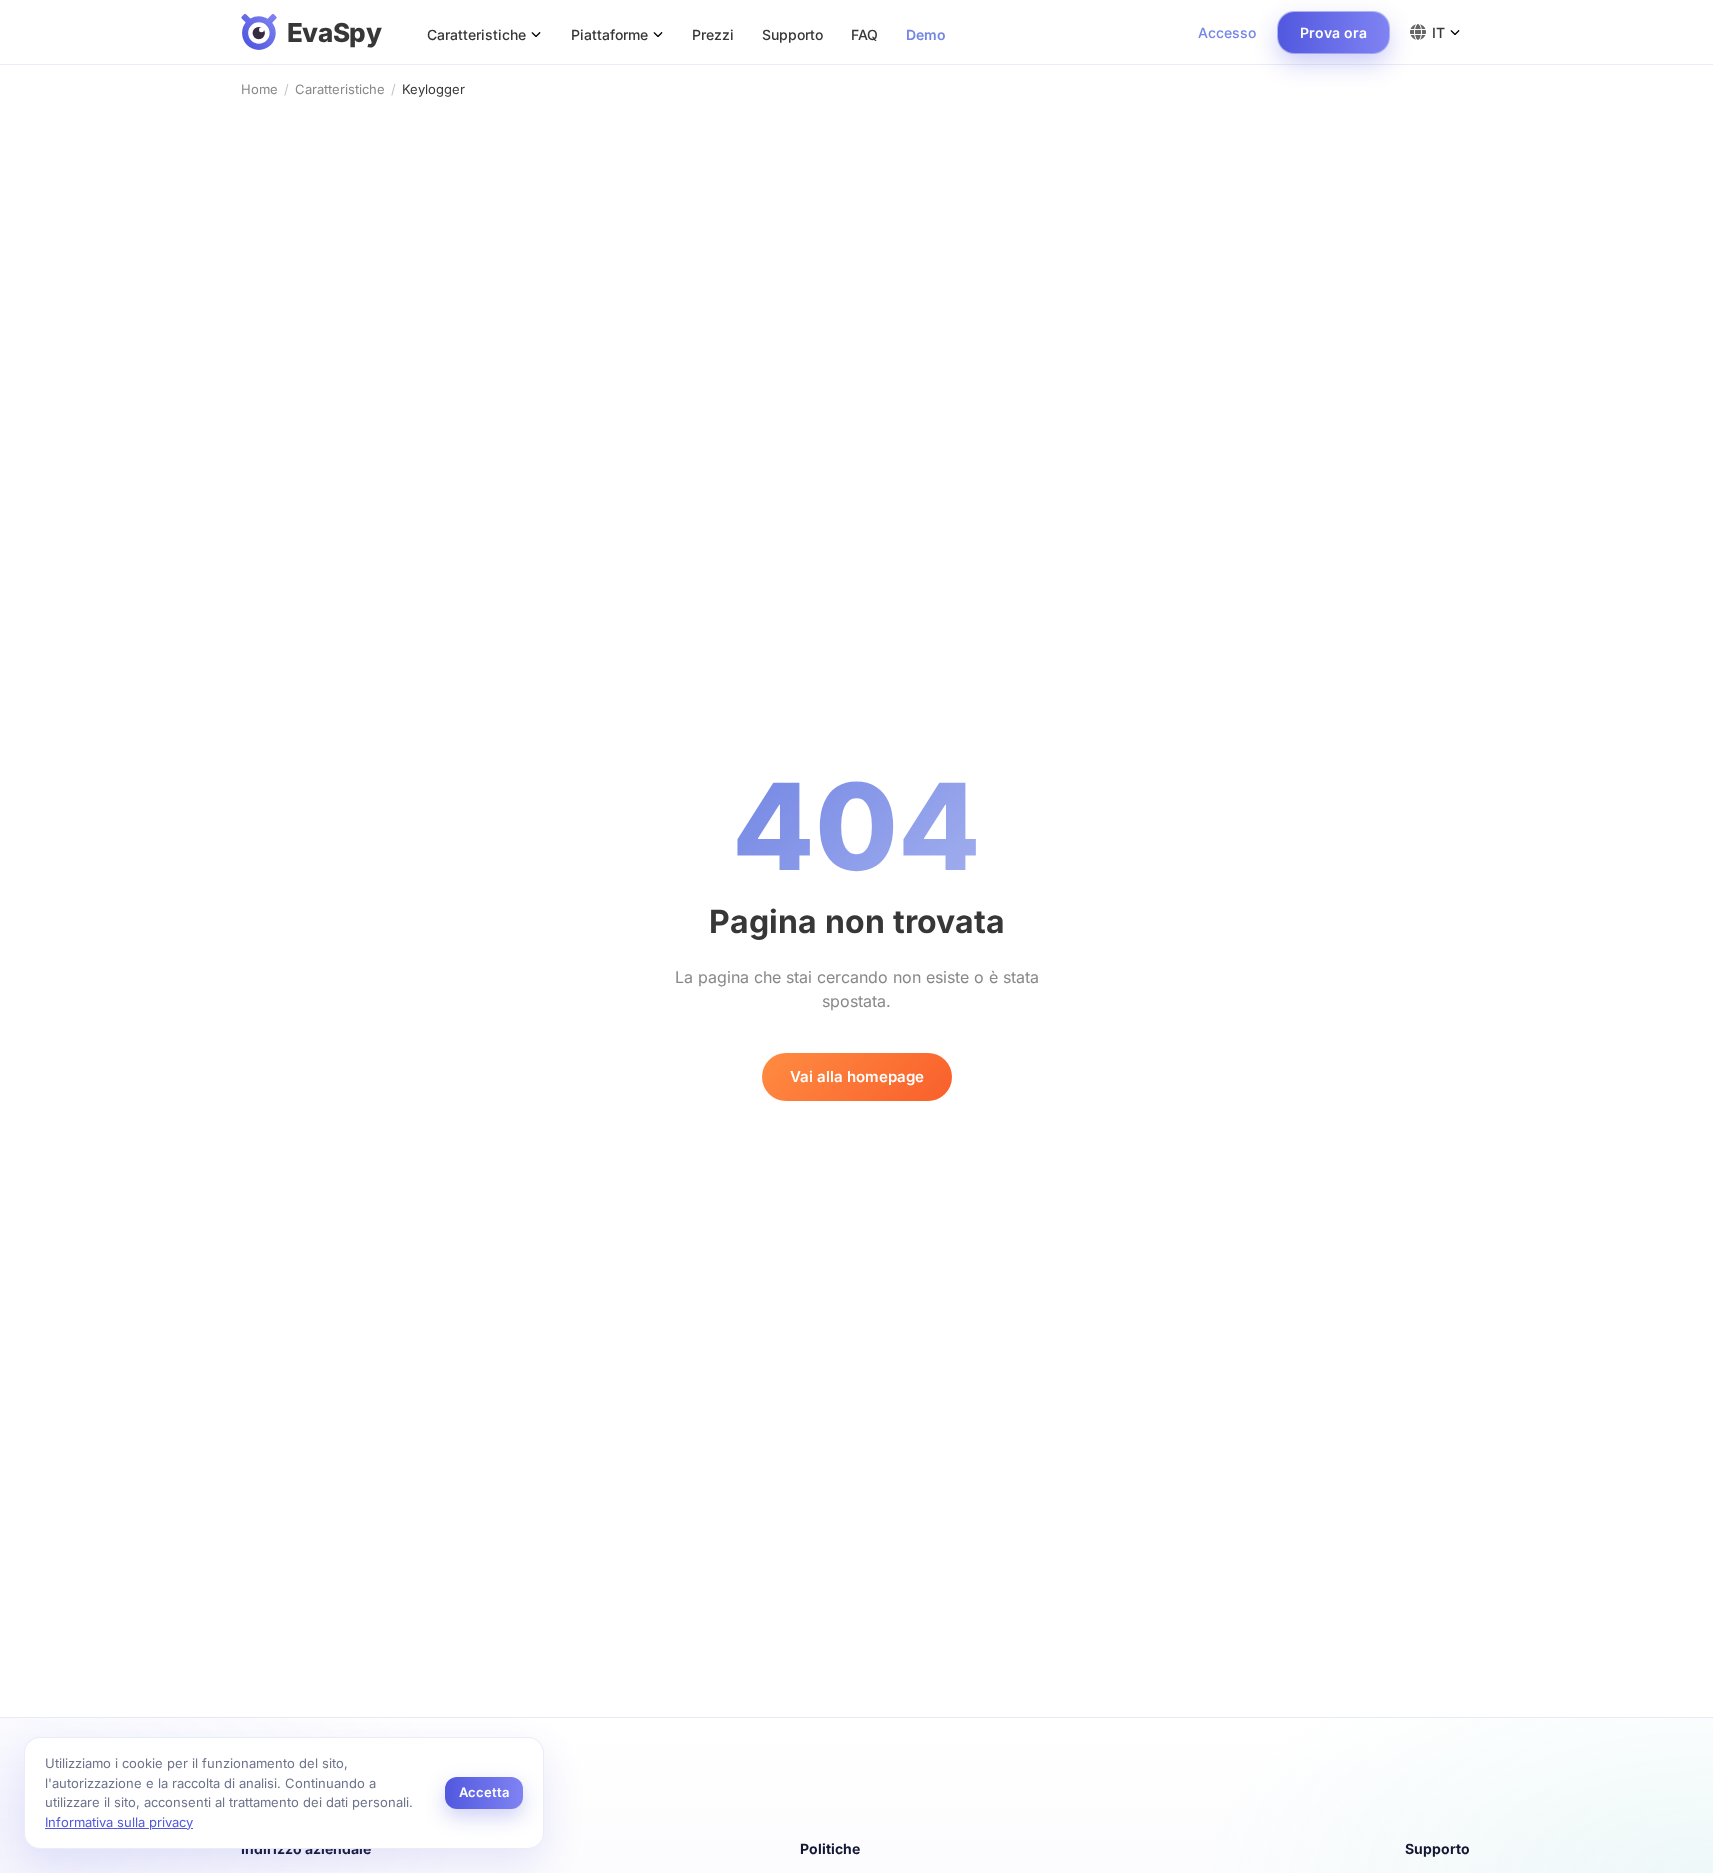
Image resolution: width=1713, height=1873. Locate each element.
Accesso (1227, 32)
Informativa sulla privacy (119, 1822)
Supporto (792, 34)
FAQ (864, 34)
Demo (926, 34)
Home (259, 89)
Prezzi (713, 34)
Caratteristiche (340, 89)
